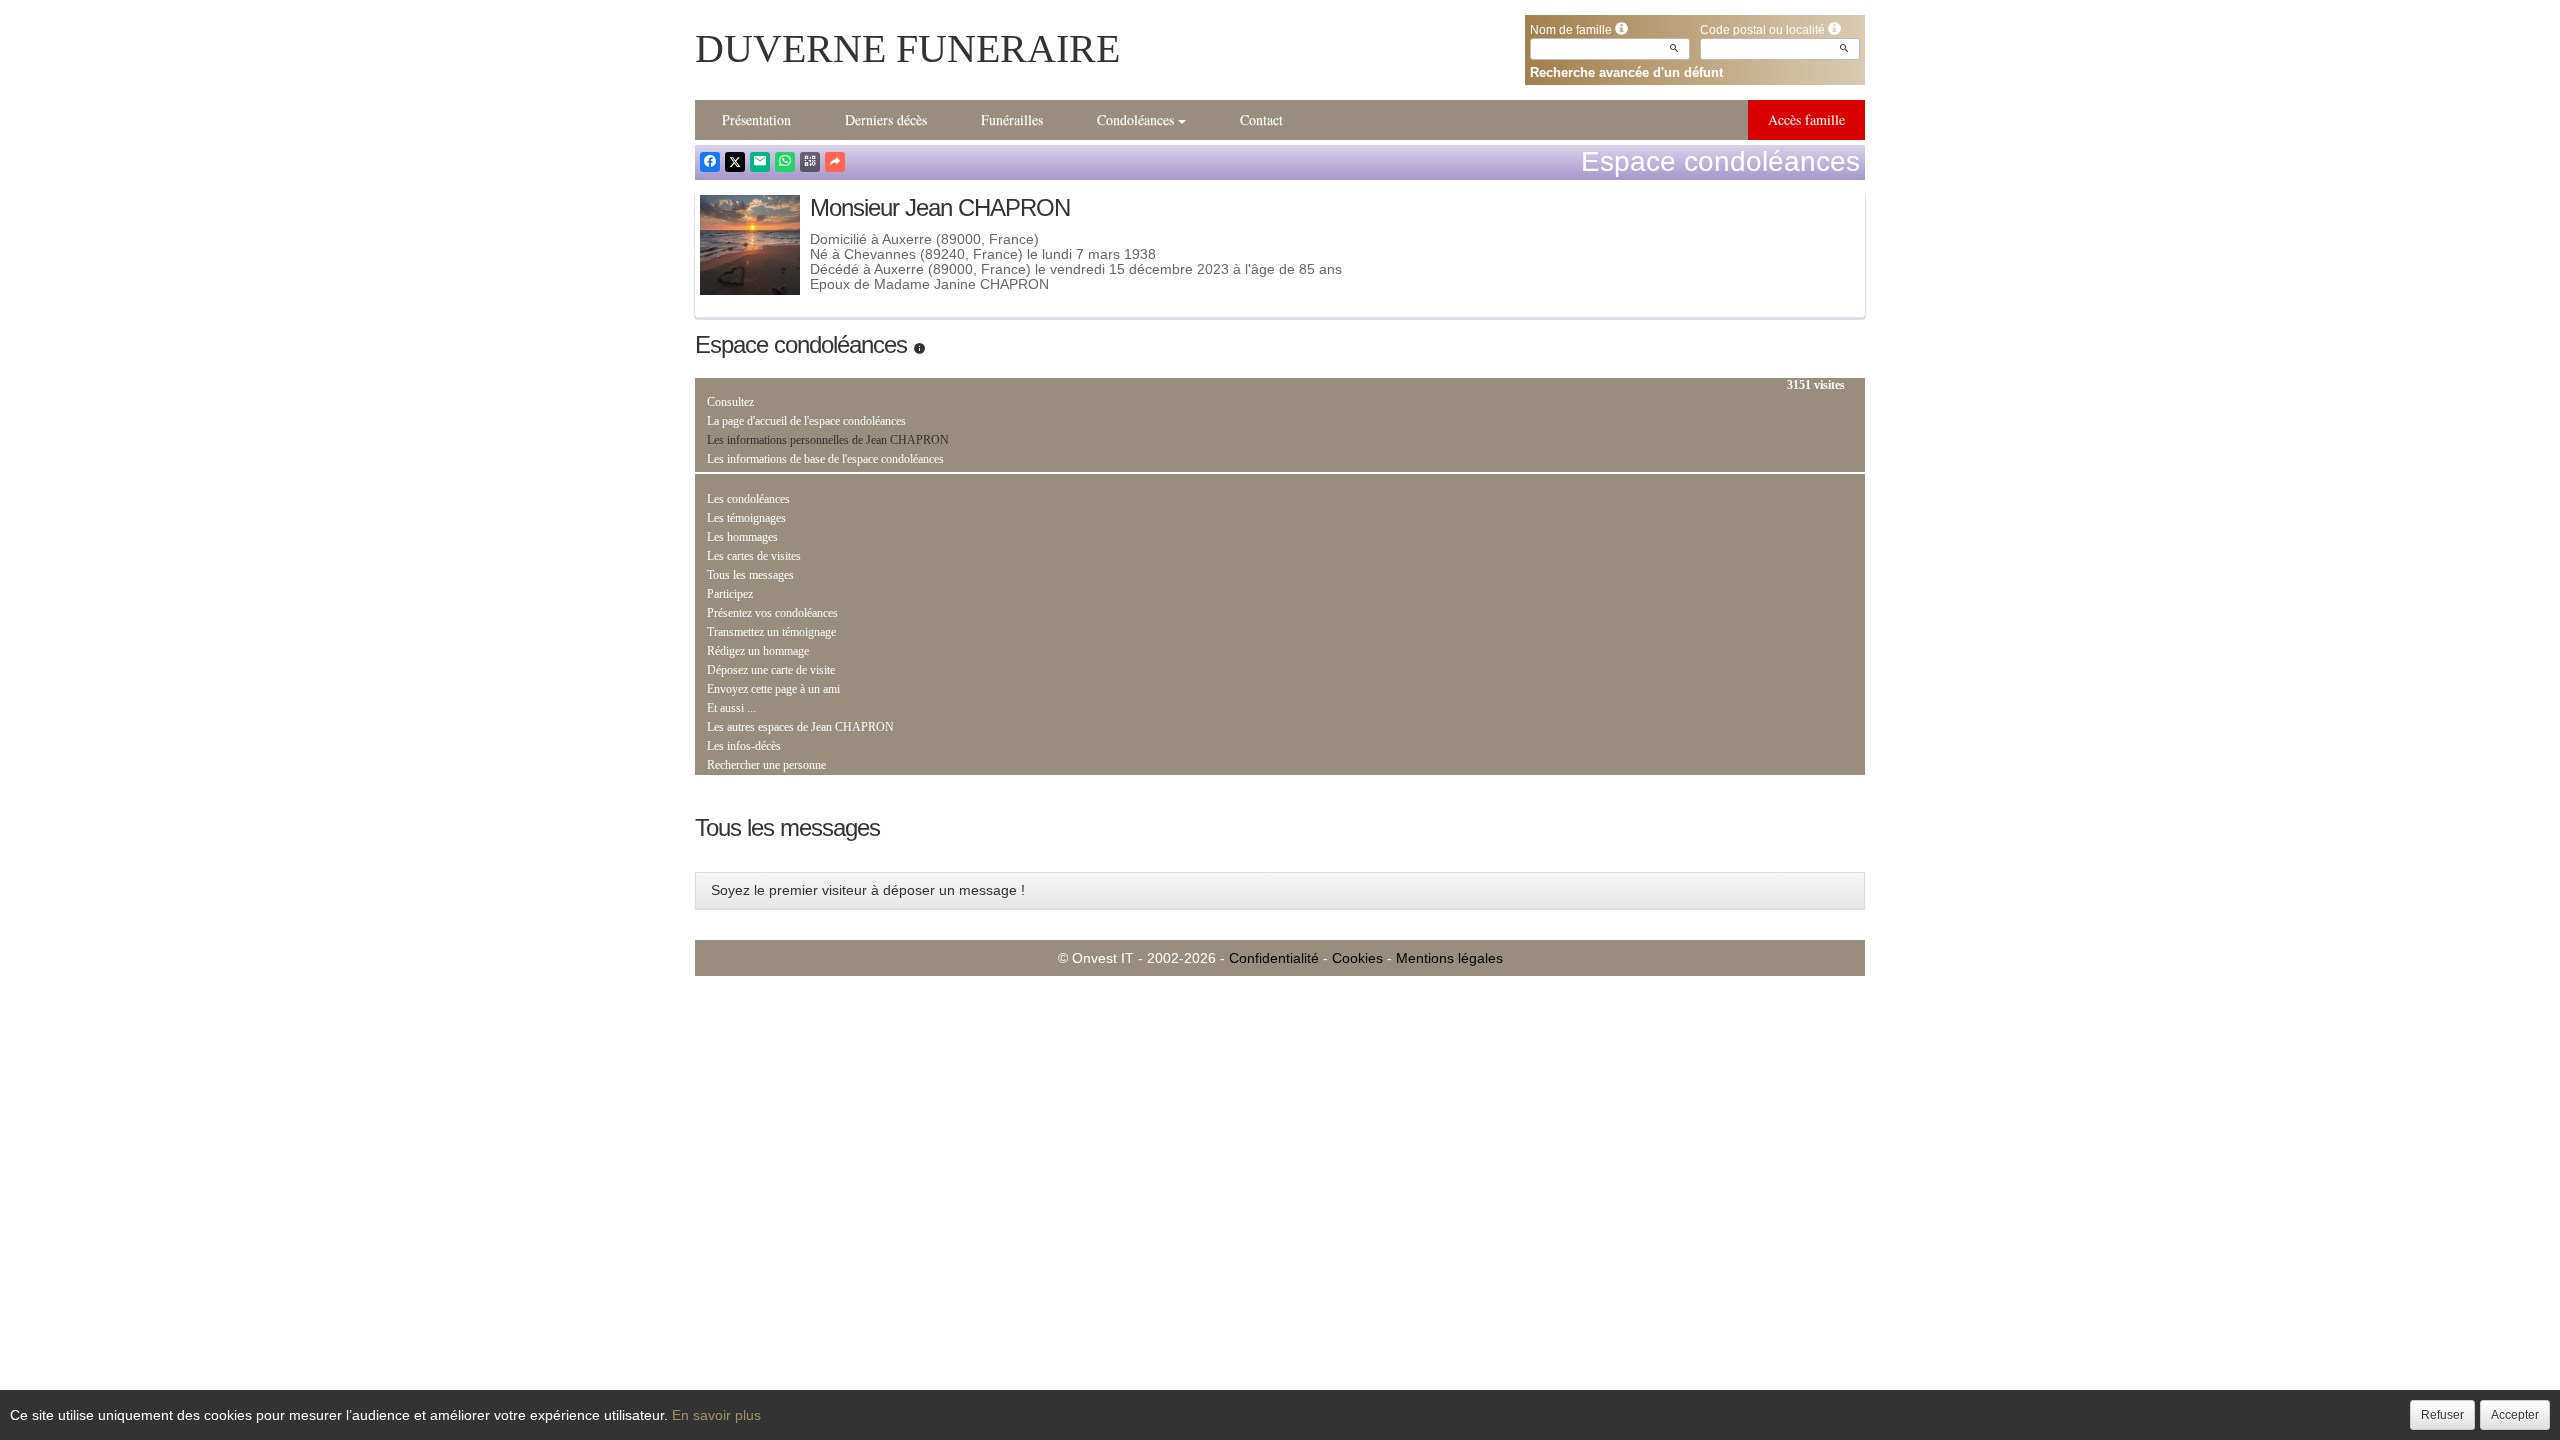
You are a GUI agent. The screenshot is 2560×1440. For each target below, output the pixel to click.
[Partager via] (835, 162)
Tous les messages (750, 575)
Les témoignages (746, 518)
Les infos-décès (744, 746)
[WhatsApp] (785, 162)
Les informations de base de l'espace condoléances (825, 459)
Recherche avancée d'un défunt (1626, 72)
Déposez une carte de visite (771, 670)
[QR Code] (810, 162)
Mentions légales (1449, 958)
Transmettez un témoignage (771, 632)
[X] (735, 162)
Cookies (1357, 958)
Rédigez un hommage (758, 651)
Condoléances (1135, 119)
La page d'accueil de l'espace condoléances (806, 421)
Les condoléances (748, 499)
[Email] (760, 162)
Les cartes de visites (754, 556)
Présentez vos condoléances (772, 613)
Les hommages (742, 537)
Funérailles (1012, 119)
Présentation (756, 119)
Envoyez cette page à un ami (773, 689)
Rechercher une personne (766, 765)
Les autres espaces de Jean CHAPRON (800, 727)
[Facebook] (710, 162)
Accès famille (1806, 119)
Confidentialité (1274, 958)
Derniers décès (886, 119)
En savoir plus (716, 1415)
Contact (1261, 119)
